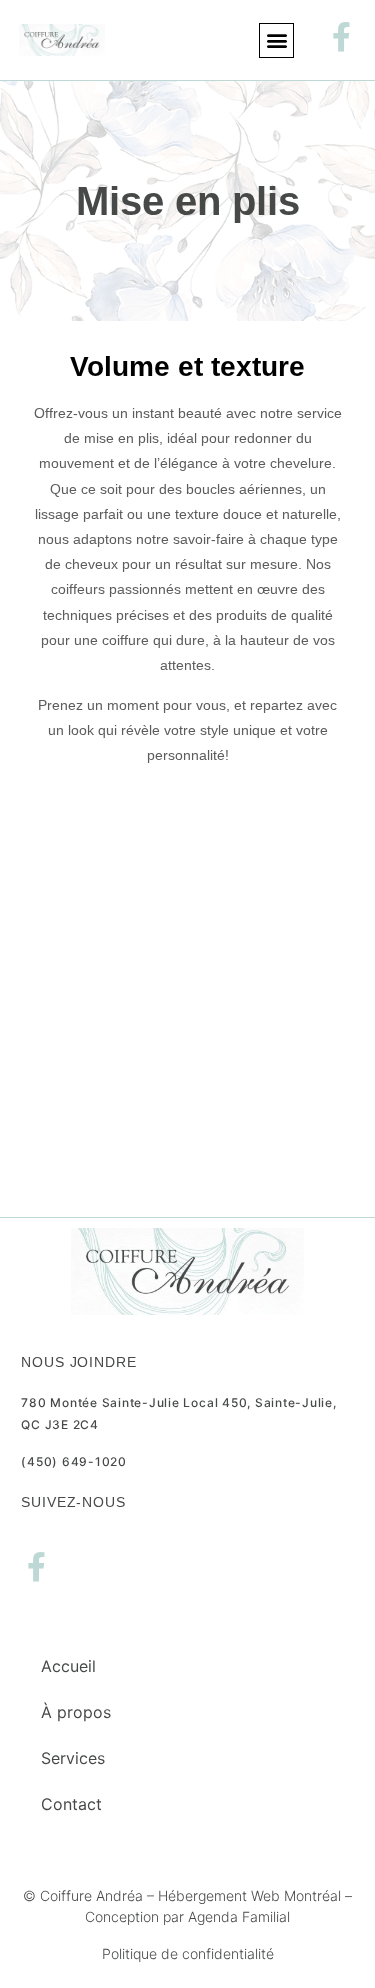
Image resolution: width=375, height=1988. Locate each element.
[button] (276, 40)
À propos (76, 1712)
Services (73, 1758)
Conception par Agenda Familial (187, 1916)
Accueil (68, 1666)
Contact (71, 1804)
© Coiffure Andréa (83, 1895)
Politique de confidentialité (188, 1953)
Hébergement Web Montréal (249, 1895)
